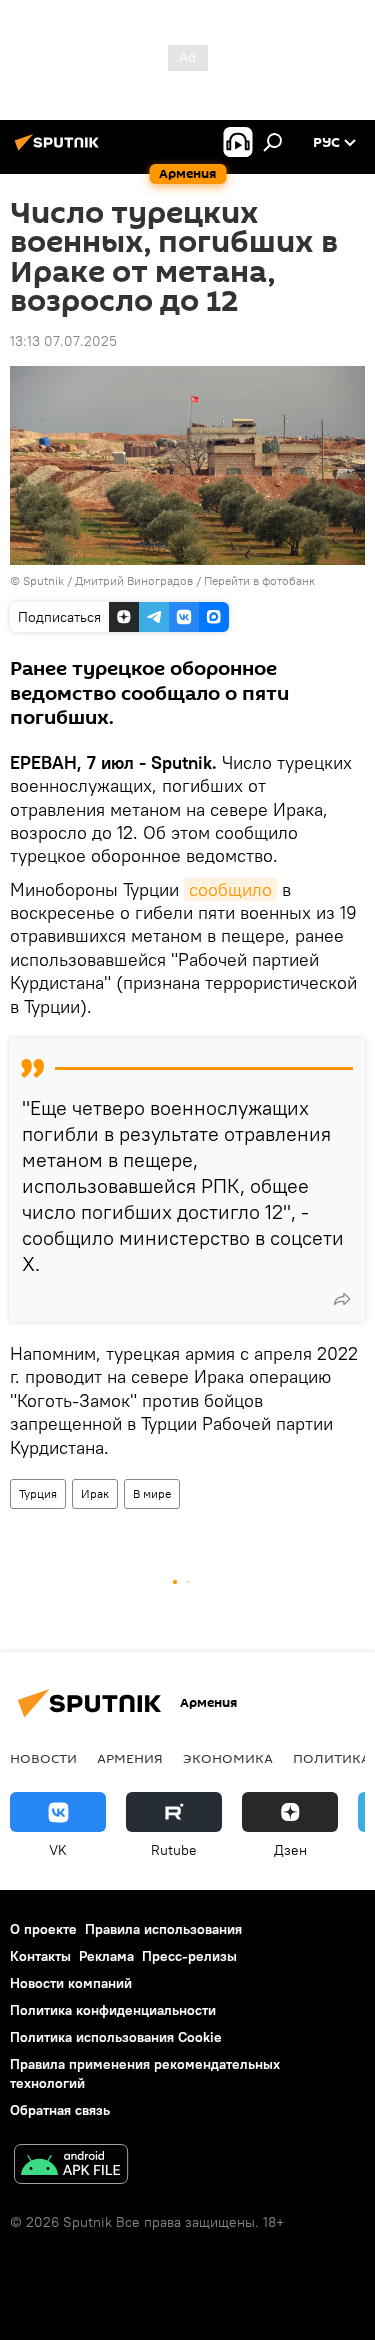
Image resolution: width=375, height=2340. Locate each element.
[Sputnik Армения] (60, 150)
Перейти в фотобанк (259, 580)
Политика (331, 1758)
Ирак (95, 1493)
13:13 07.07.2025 (63, 341)
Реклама (106, 1956)
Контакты (40, 1956)
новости (43, 1758)
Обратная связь (60, 2110)
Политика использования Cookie (116, 2037)
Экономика (228, 1758)
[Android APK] (71, 2166)
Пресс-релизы (189, 1956)
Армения (130, 1758)
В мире (152, 1493)
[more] (342, 1299)
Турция (38, 1493)
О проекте (43, 1929)
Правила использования (163, 1929)
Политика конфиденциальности (113, 2010)
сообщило (230, 889)
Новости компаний (71, 1983)
